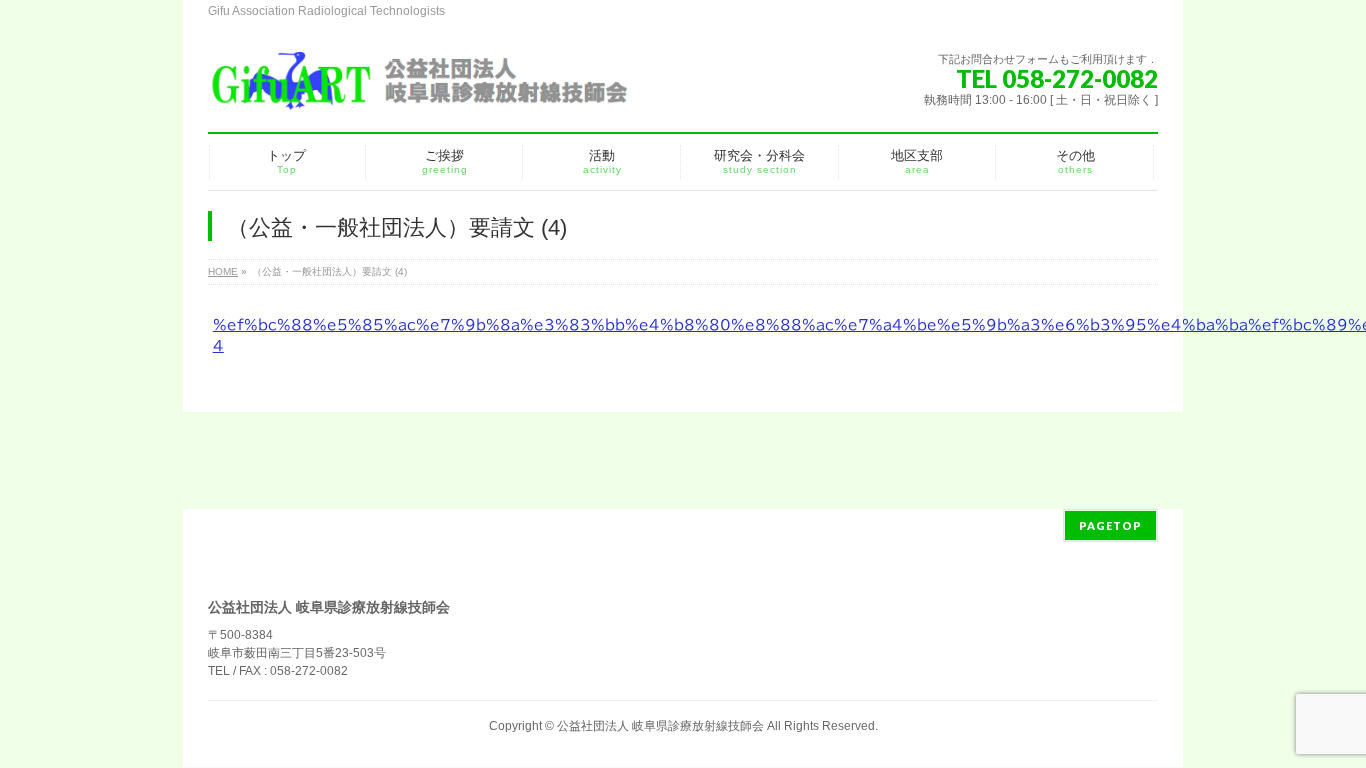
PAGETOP (1110, 525)
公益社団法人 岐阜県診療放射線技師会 (660, 726)
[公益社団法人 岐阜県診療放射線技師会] (418, 89)
